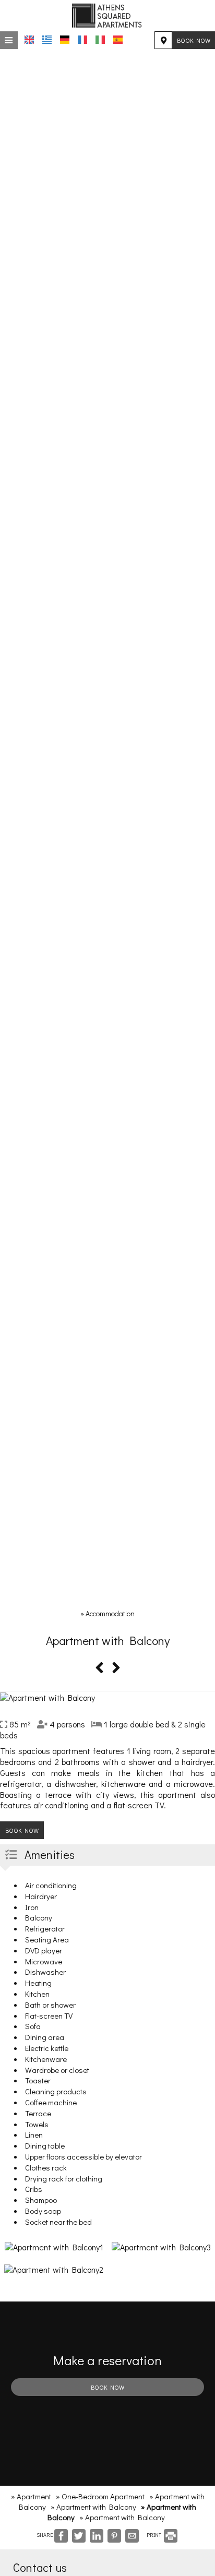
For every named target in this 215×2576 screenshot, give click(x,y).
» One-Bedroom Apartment (100, 2496)
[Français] (82, 40)
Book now (194, 40)
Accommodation (110, 1613)
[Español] (118, 40)
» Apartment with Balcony (93, 2507)
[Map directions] (163, 40)
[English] (29, 40)
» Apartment (31, 2496)
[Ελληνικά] (47, 40)
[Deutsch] (65, 40)
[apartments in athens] (107, 14)
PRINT (154, 2535)
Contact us (40, 2567)
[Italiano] (100, 40)
